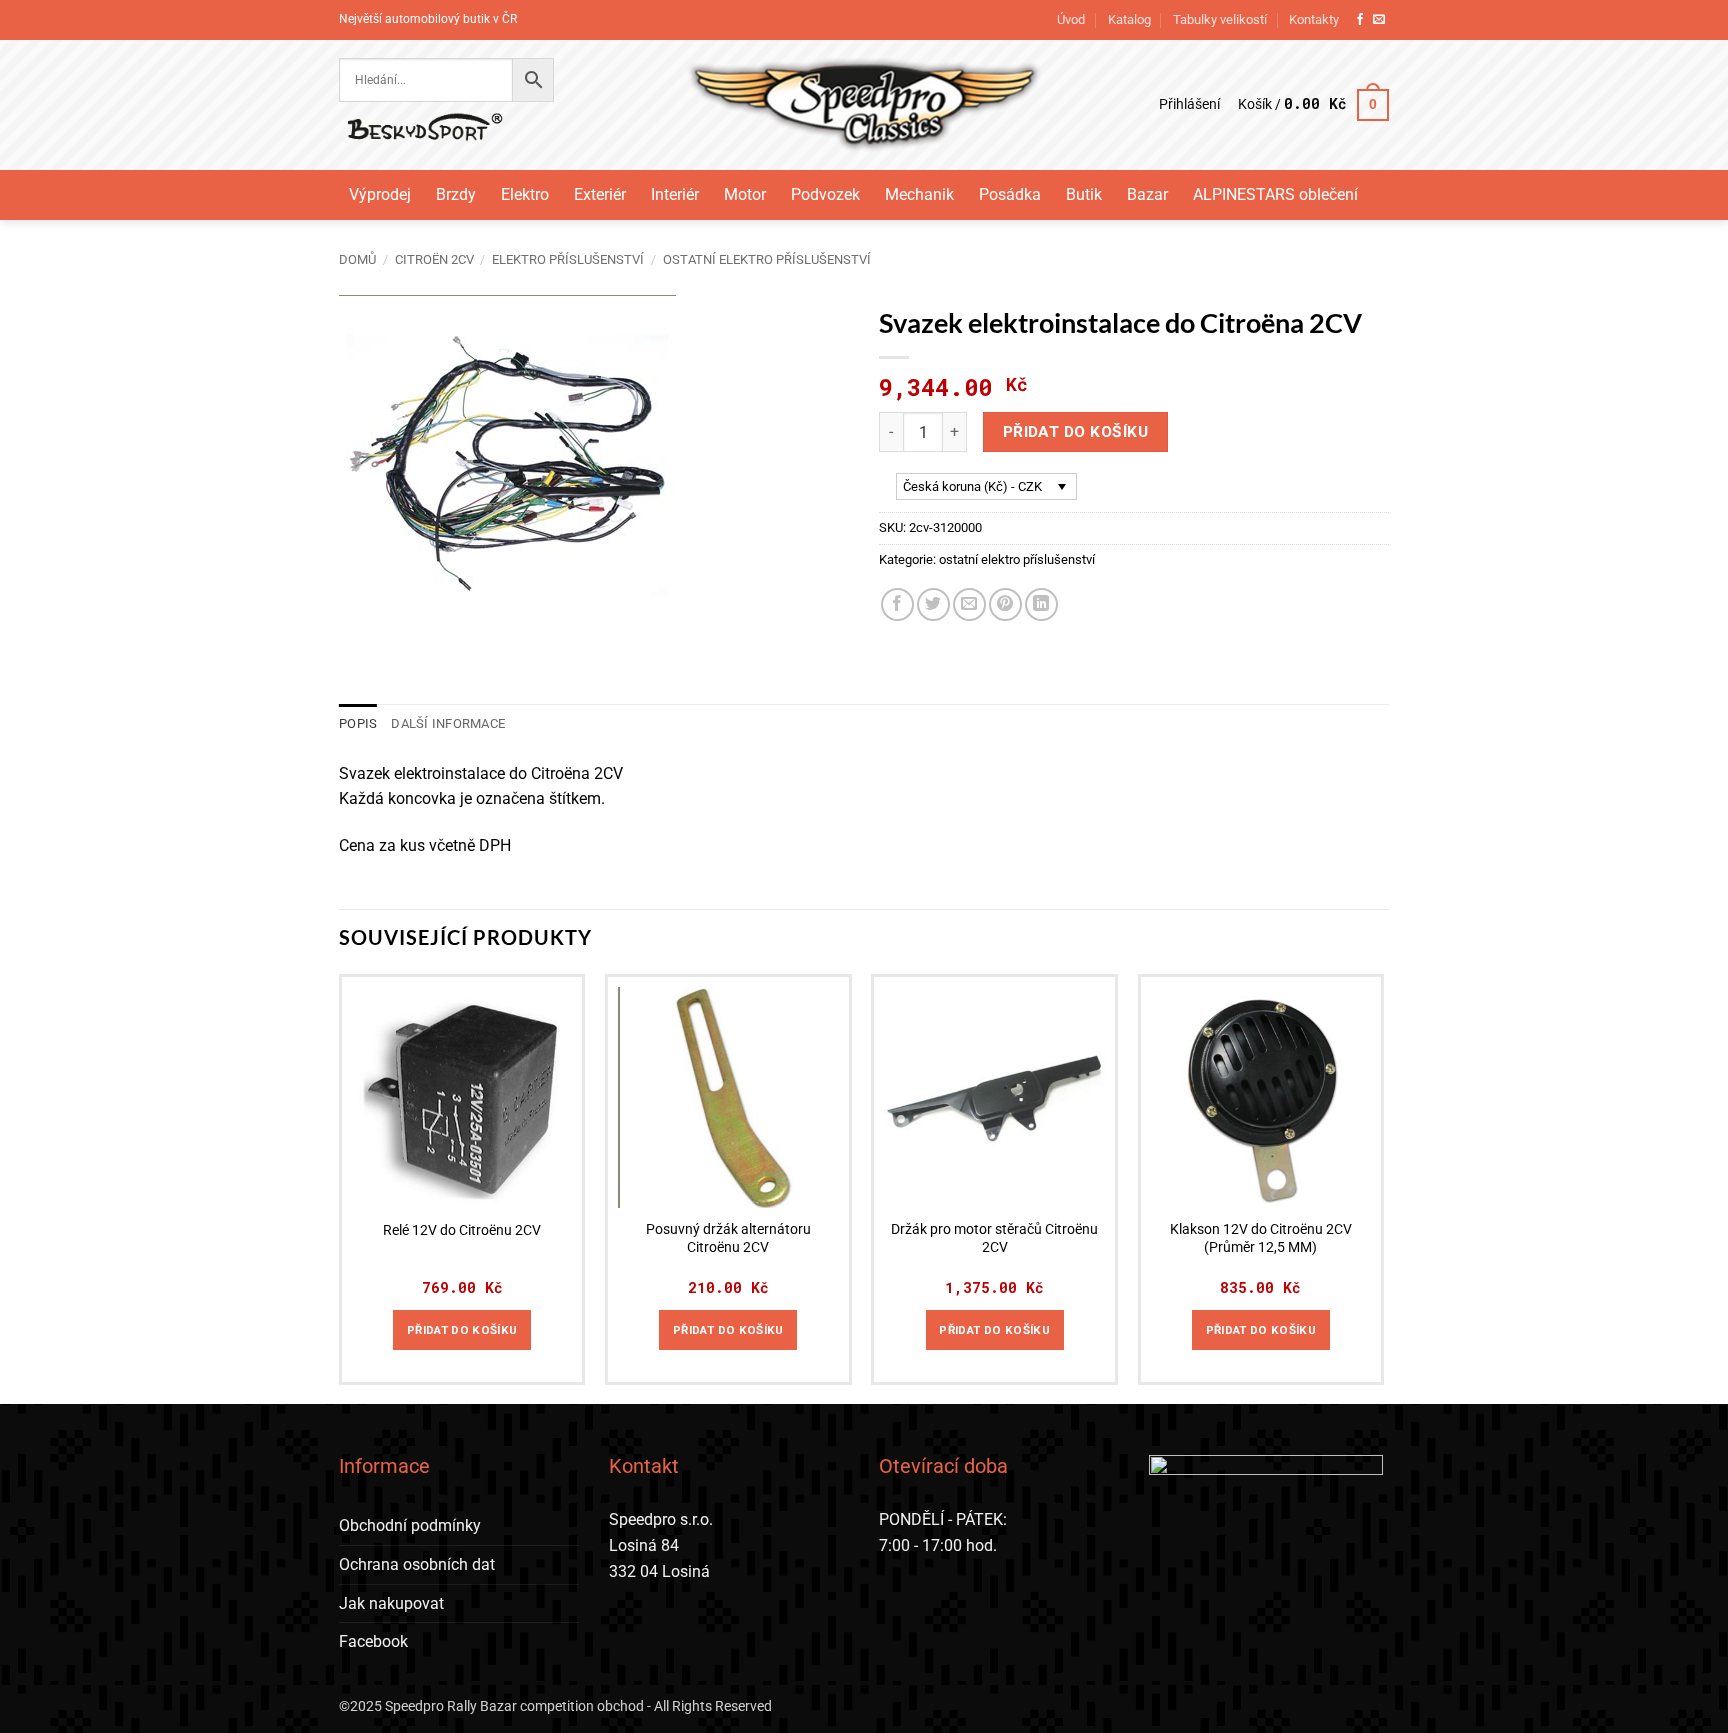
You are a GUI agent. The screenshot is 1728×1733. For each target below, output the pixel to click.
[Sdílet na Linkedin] (1041, 604)
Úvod (1071, 19)
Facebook (373, 1641)
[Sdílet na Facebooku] (897, 604)
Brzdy (456, 194)
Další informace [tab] (448, 723)
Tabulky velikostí (1220, 19)
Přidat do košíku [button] (462, 1330)
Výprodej (380, 194)
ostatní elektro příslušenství (767, 259)
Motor (745, 194)
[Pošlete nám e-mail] (1379, 20)
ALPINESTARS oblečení (1275, 194)
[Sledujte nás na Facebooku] (1360, 20)
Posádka (1010, 194)
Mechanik (919, 194)
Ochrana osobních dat (417, 1564)
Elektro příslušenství (568, 259)
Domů (357, 259)
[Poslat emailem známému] (969, 604)
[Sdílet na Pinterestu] (1005, 604)
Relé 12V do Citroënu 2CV (462, 1230)
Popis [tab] (358, 723)
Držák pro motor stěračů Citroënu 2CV (994, 1239)
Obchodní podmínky (410, 1525)
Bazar (1147, 194)
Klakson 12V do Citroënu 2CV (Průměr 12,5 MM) (1261, 1239)
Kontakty (1314, 19)
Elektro (525, 194)
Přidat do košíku (1075, 432)
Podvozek (825, 194)
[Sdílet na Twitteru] (933, 604)
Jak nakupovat (391, 1603)
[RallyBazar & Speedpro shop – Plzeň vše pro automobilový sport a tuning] (864, 105)
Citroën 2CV (434, 259)
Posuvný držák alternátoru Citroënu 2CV (728, 1239)
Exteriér (600, 194)
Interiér (675, 194)
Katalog (1129, 19)
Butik (1084, 194)
